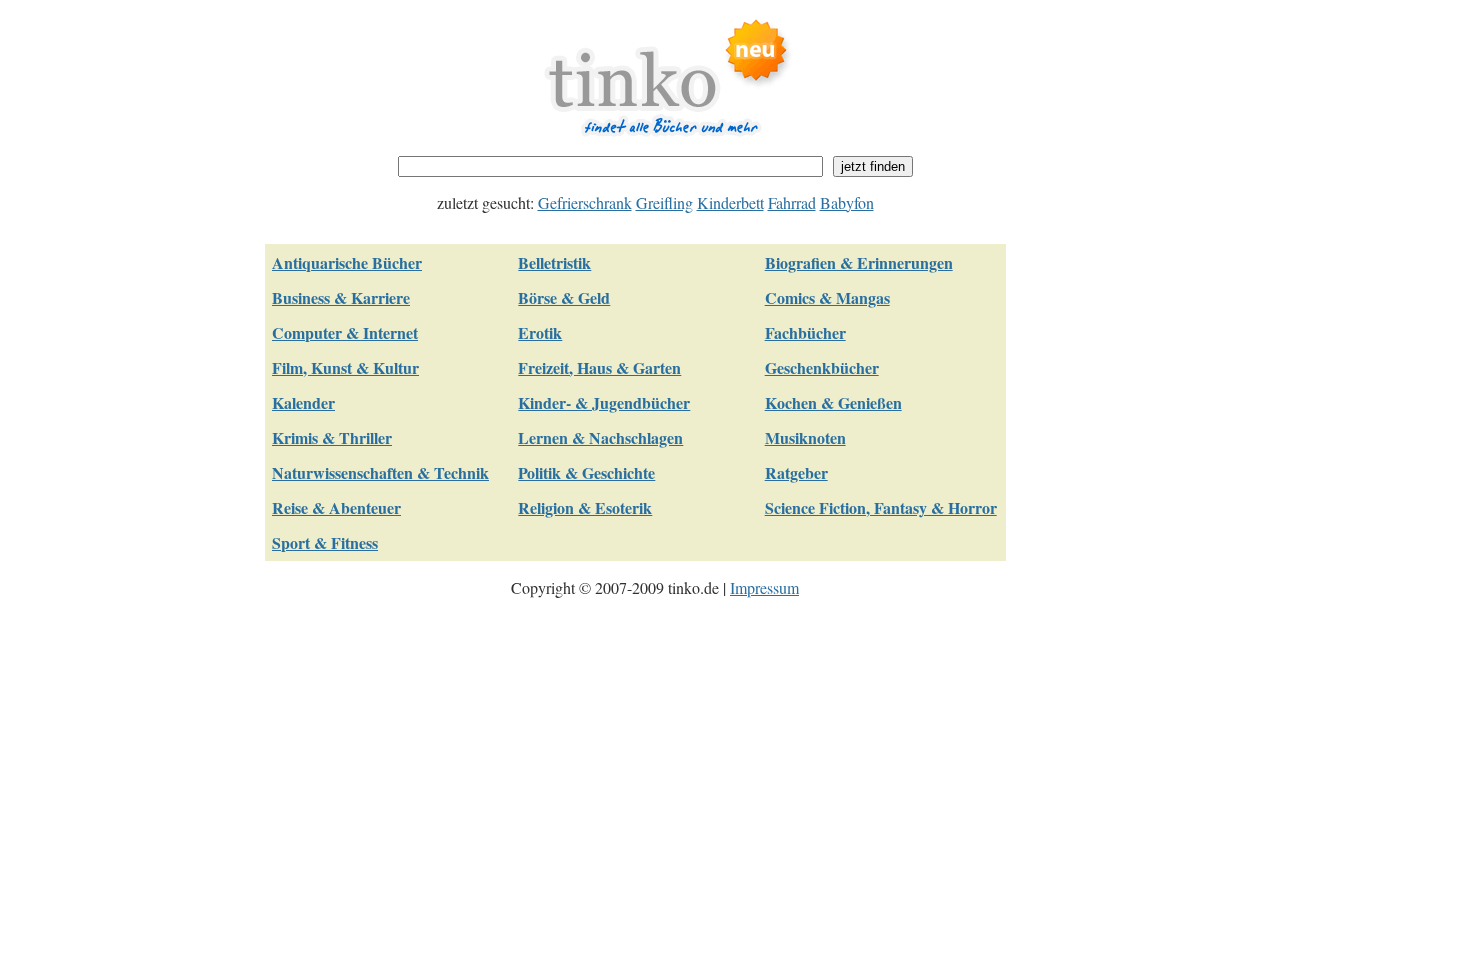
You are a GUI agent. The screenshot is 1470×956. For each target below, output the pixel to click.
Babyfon (847, 202)
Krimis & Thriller (332, 437)
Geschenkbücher (822, 367)
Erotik (540, 332)
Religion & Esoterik (585, 507)
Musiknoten (805, 437)
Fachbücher (805, 332)
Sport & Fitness (325, 542)
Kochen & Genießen (833, 402)
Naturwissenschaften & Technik (380, 472)
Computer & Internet (345, 332)
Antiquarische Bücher (347, 262)
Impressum (764, 587)
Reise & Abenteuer (336, 507)
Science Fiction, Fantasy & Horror (881, 507)
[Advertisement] (1125, 316)
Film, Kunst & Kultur (345, 367)
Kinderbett (730, 202)
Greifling (664, 202)
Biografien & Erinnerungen (859, 262)
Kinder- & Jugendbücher (604, 402)
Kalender (303, 402)
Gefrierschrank (585, 202)
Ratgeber (796, 472)
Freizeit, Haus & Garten (599, 367)
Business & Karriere (341, 297)
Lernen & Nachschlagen (600, 437)
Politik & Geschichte (586, 472)
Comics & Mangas (827, 297)
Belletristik (554, 262)
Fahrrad (792, 202)
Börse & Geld (564, 297)
